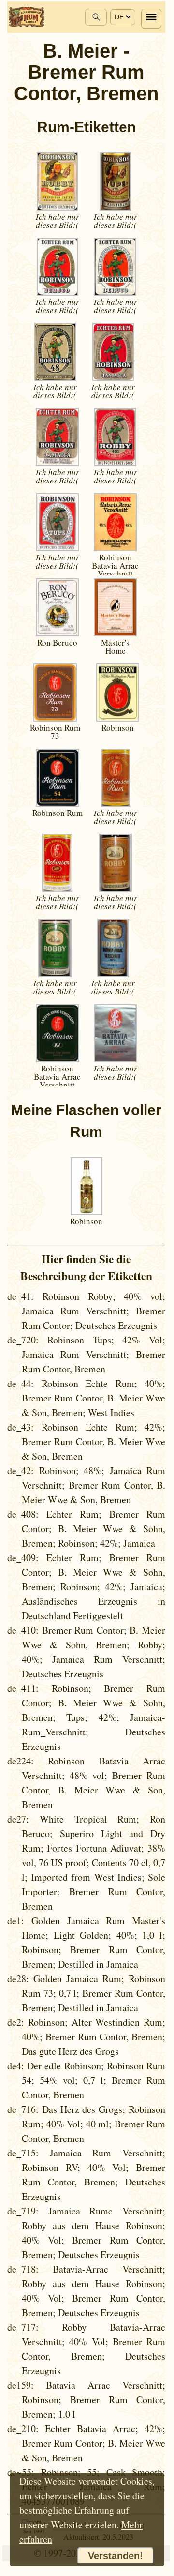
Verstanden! (116, 2556)
